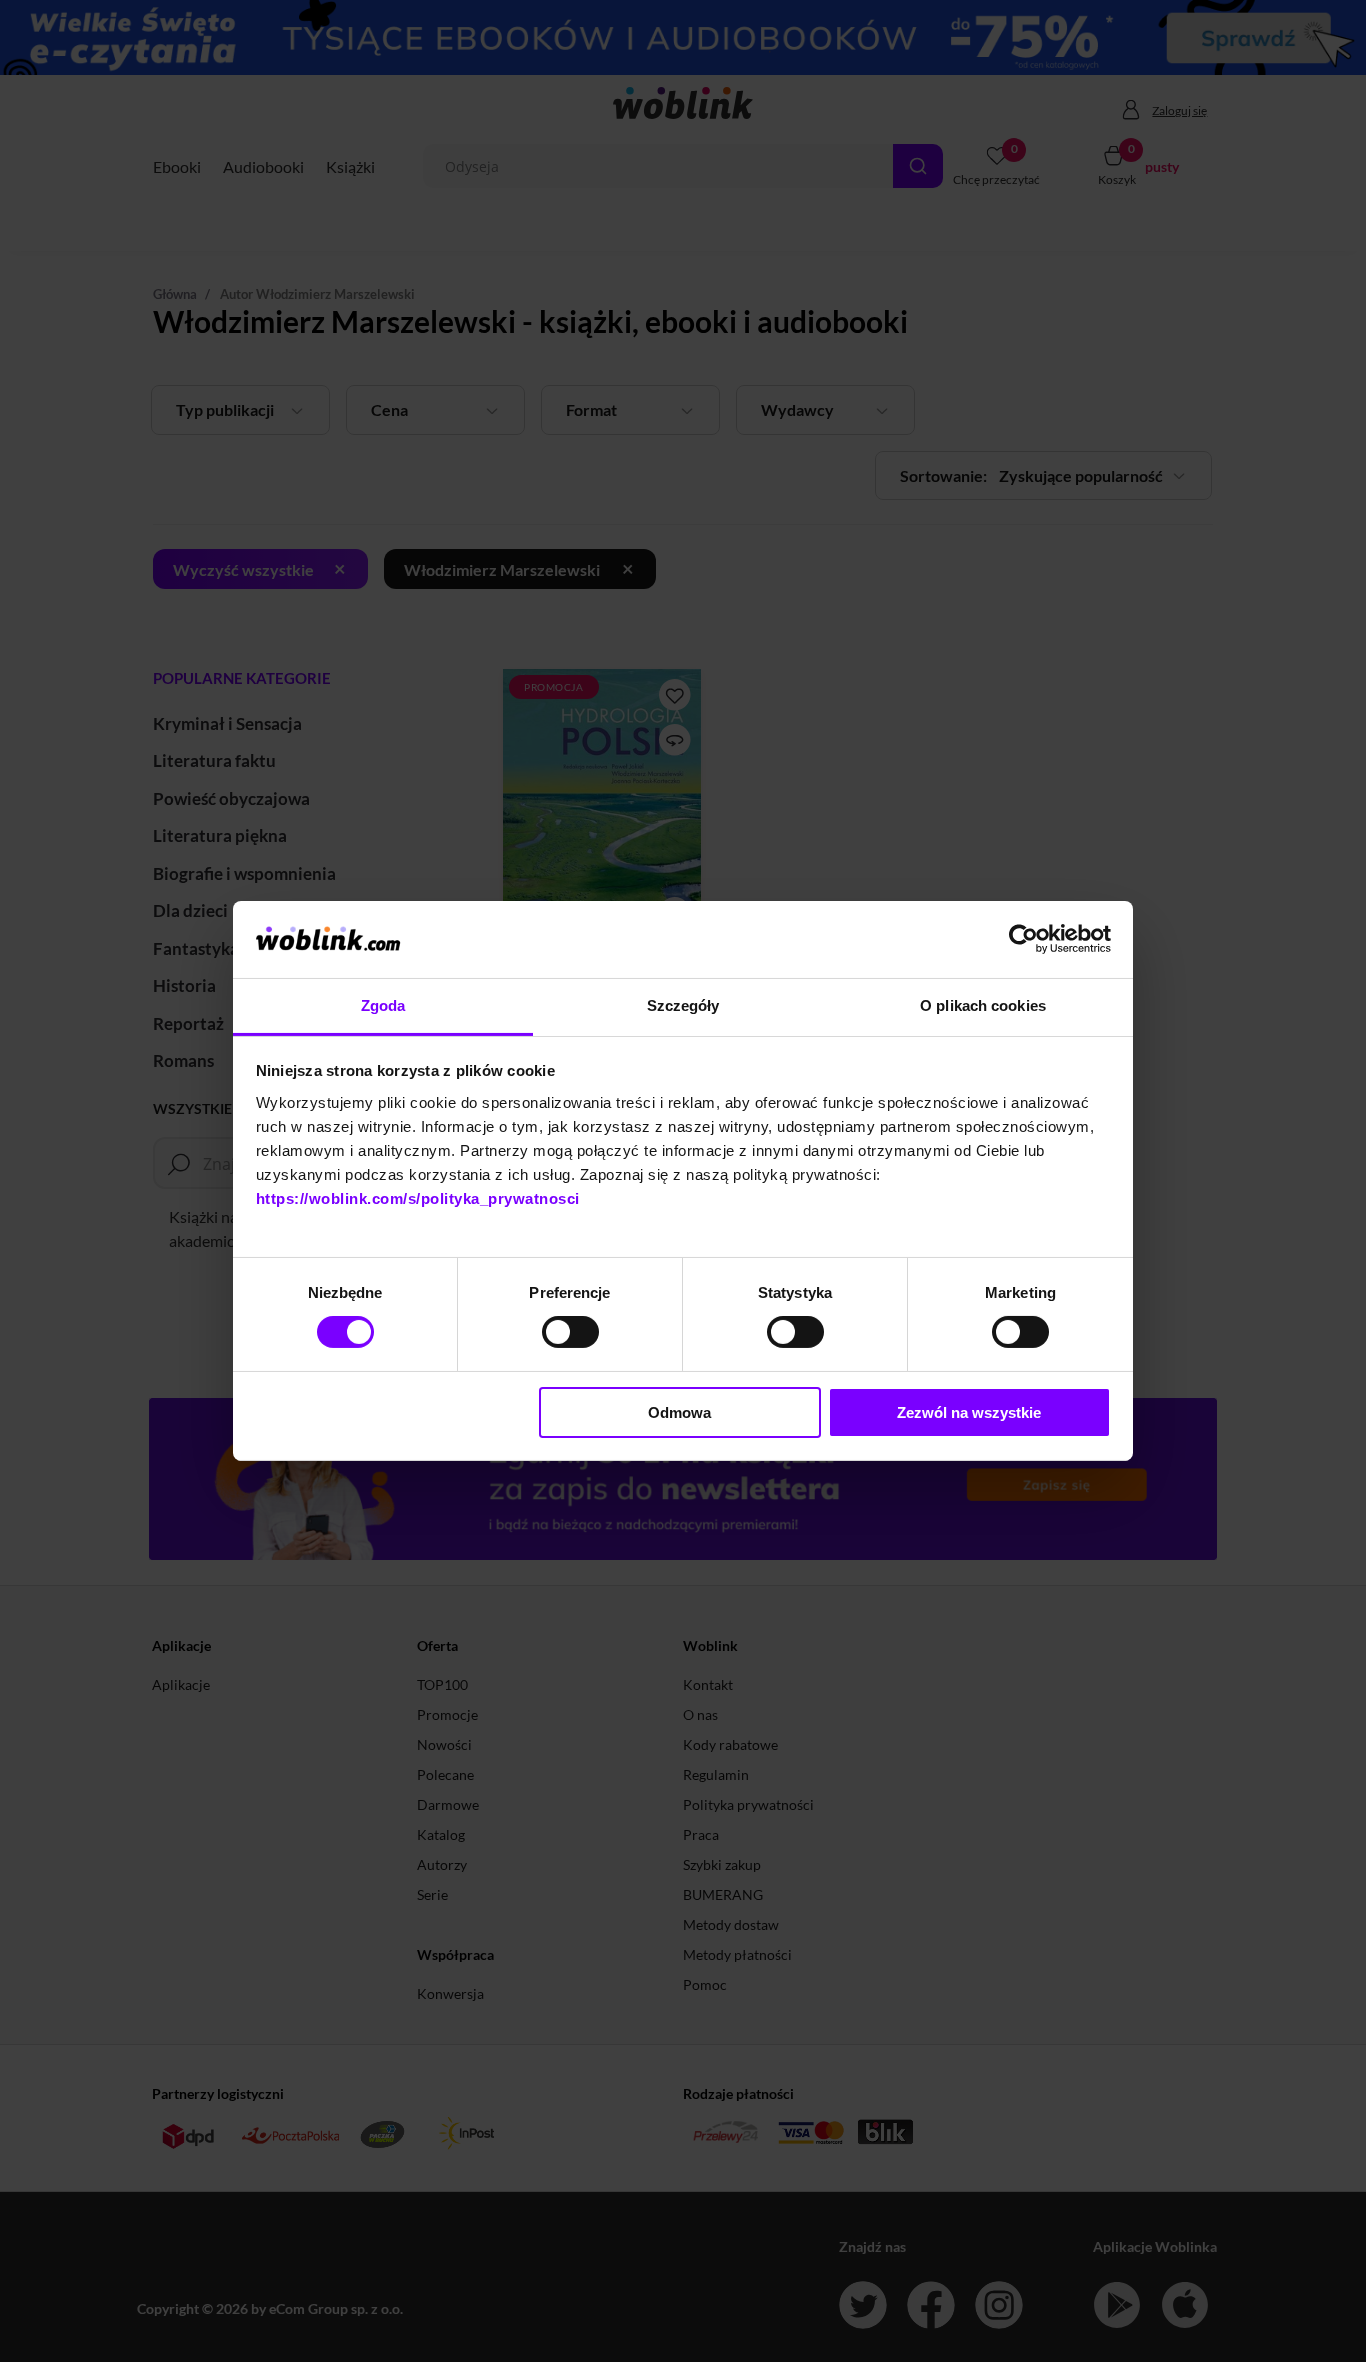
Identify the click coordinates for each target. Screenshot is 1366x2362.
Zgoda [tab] (383, 1005)
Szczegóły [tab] (683, 1005)
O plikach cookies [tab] (983, 1005)
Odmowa (679, 1412)
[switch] (570, 1332)
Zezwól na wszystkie (969, 1412)
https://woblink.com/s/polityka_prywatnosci (418, 1198)
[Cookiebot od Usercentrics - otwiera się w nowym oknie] (1023, 939)
